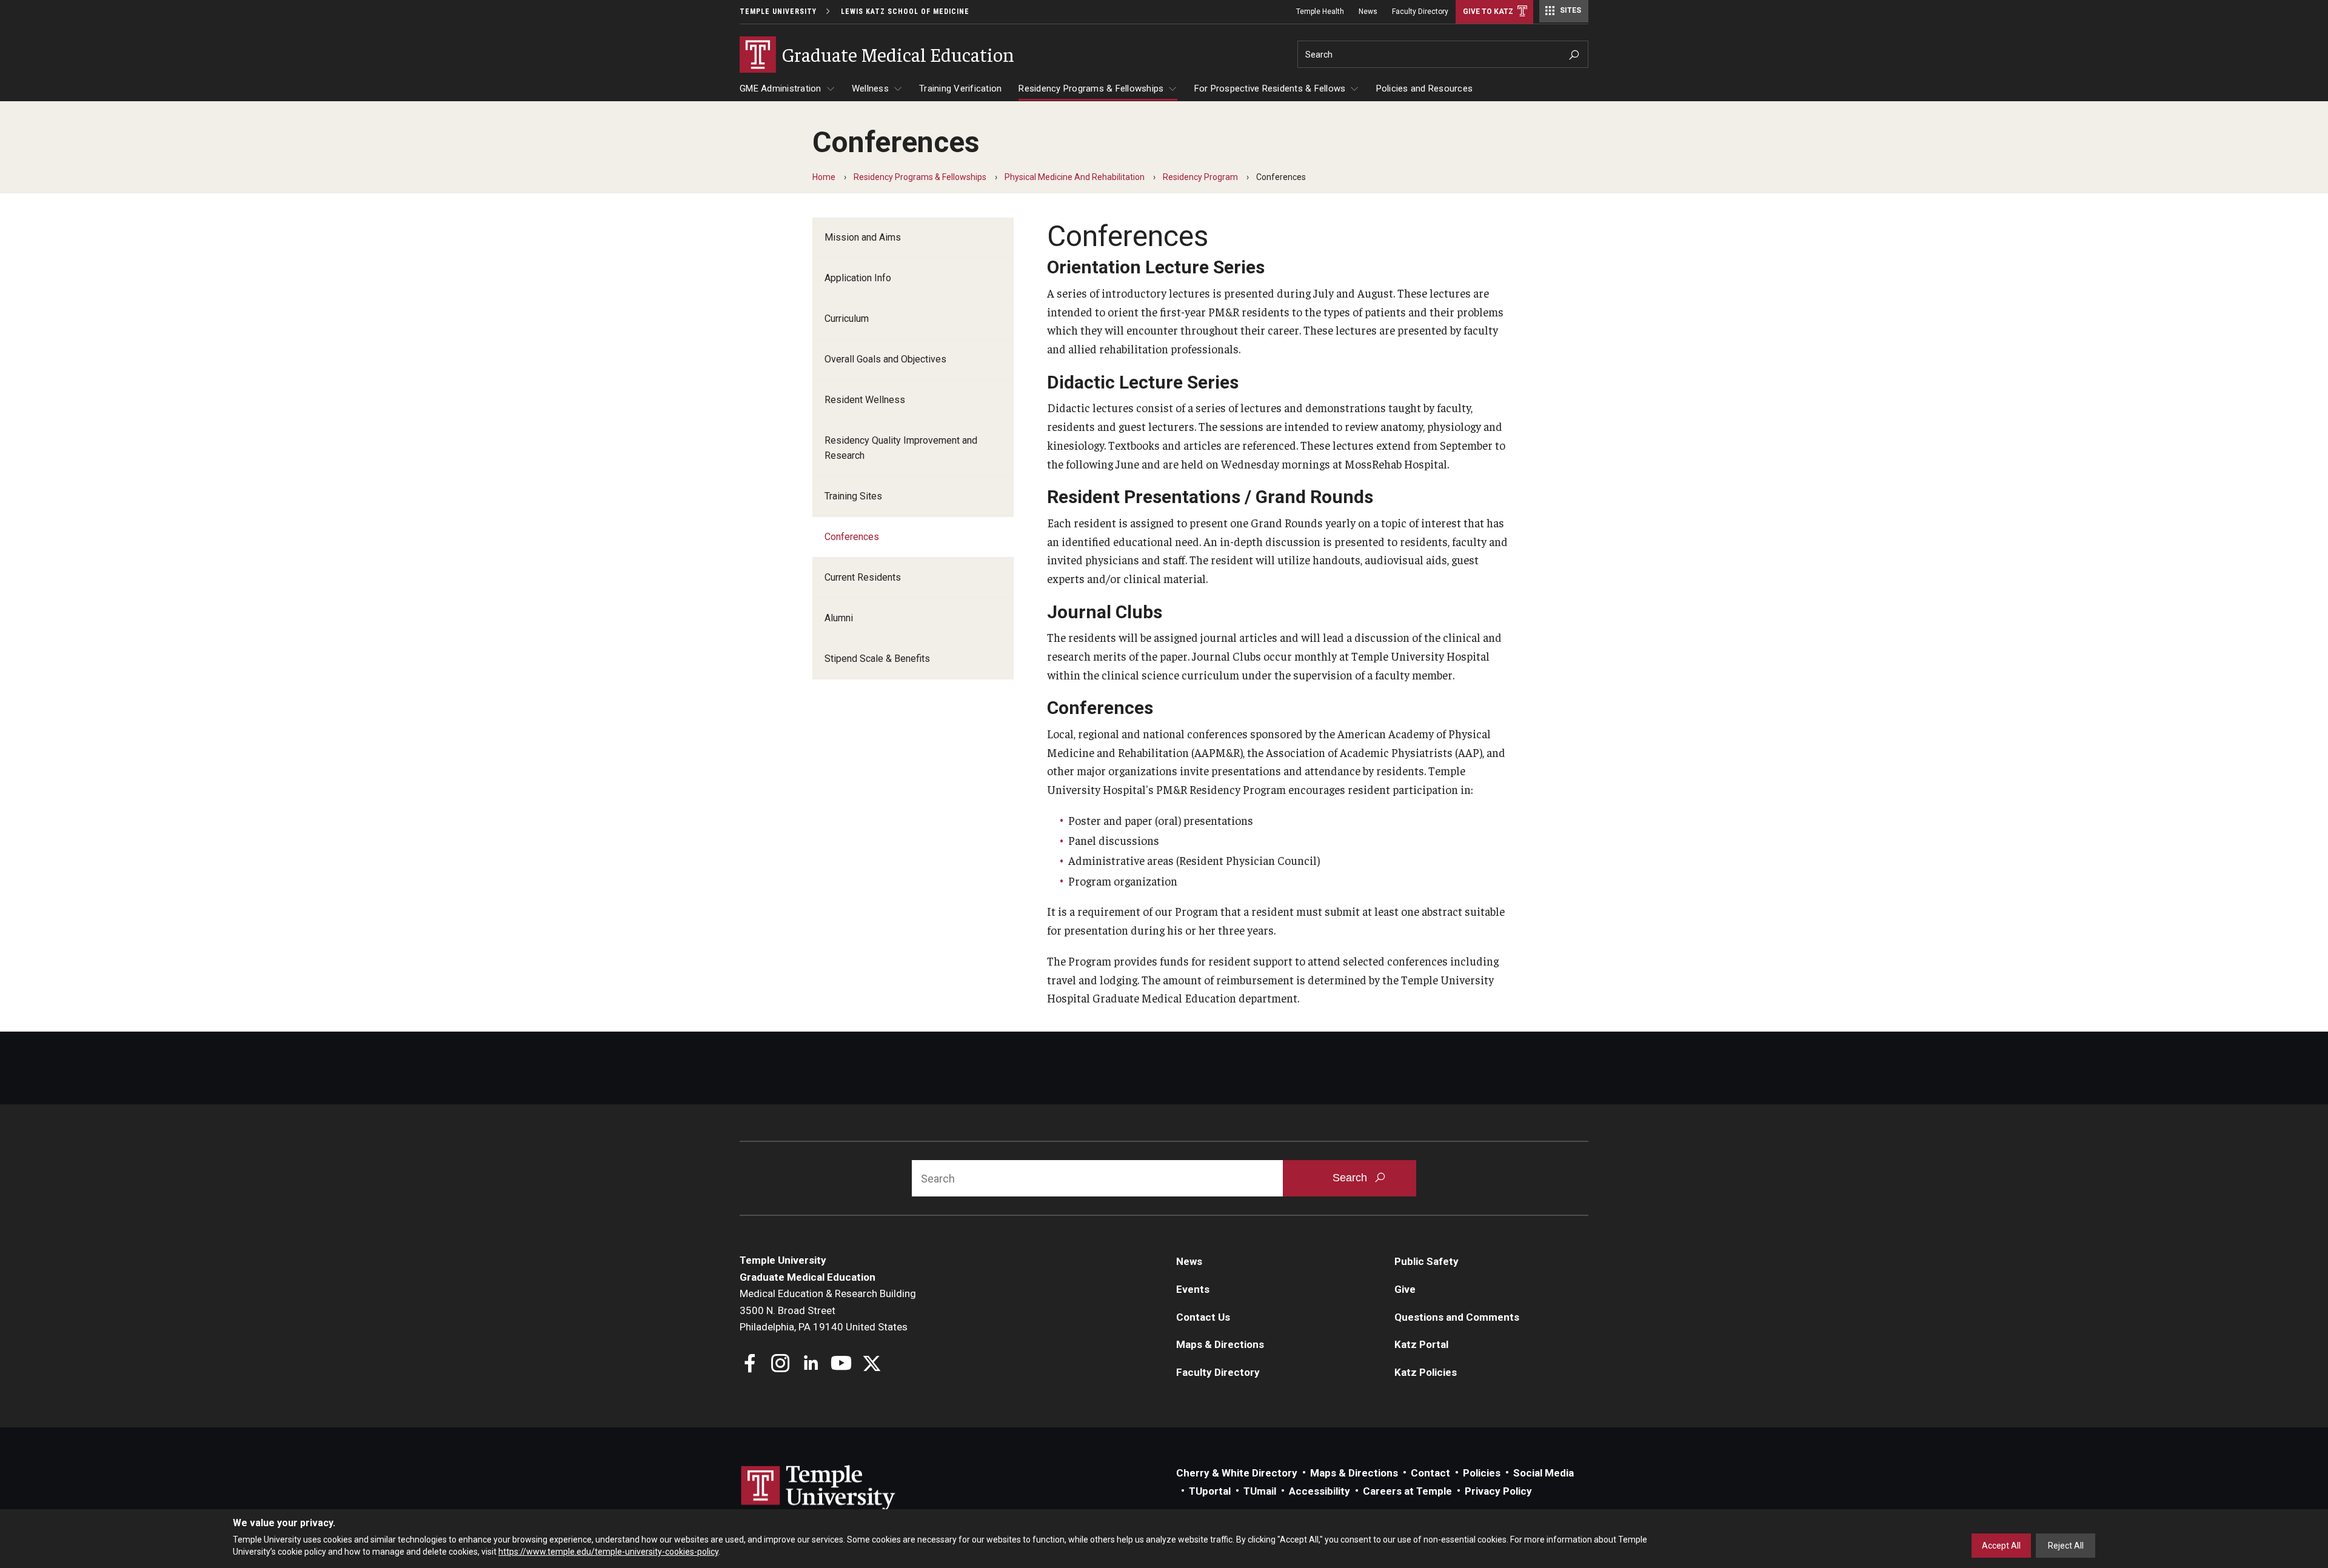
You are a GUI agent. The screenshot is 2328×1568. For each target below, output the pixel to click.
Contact (1430, 1473)
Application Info (858, 278)
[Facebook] (750, 1365)
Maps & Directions (1220, 1344)
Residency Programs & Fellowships (1091, 88)
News (1368, 12)
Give (1405, 1289)
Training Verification (960, 88)
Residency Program (1200, 177)
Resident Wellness (865, 400)
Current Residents (863, 577)
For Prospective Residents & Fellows (1270, 88)
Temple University (778, 12)
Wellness (870, 88)
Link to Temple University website (818, 1488)
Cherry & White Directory (1237, 1473)
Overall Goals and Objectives (885, 359)
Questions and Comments (1457, 1317)
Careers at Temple (1407, 1491)
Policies (1482, 1473)
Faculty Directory (1420, 12)
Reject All (2066, 1546)
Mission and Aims (863, 237)
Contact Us (1203, 1317)
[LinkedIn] (811, 1365)
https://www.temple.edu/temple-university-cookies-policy (608, 1552)
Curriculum (847, 319)
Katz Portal (1421, 1344)
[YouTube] (841, 1365)
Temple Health (1320, 12)
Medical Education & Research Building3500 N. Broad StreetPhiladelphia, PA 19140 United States (828, 1310)
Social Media (1544, 1473)
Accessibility (1320, 1491)
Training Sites (853, 496)
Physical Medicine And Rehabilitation (1075, 177)
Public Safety (1427, 1261)
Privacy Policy (1498, 1491)
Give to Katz (1488, 12)
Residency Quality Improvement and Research (901, 448)
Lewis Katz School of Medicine (905, 12)
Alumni (839, 618)
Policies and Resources (1425, 88)
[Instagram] (781, 1365)
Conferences (852, 537)
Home (824, 177)
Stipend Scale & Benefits (877, 659)
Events (1193, 1289)
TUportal (1210, 1491)
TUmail (1260, 1491)
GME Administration (781, 88)
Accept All (2001, 1546)
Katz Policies (1426, 1372)
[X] (871, 1365)
